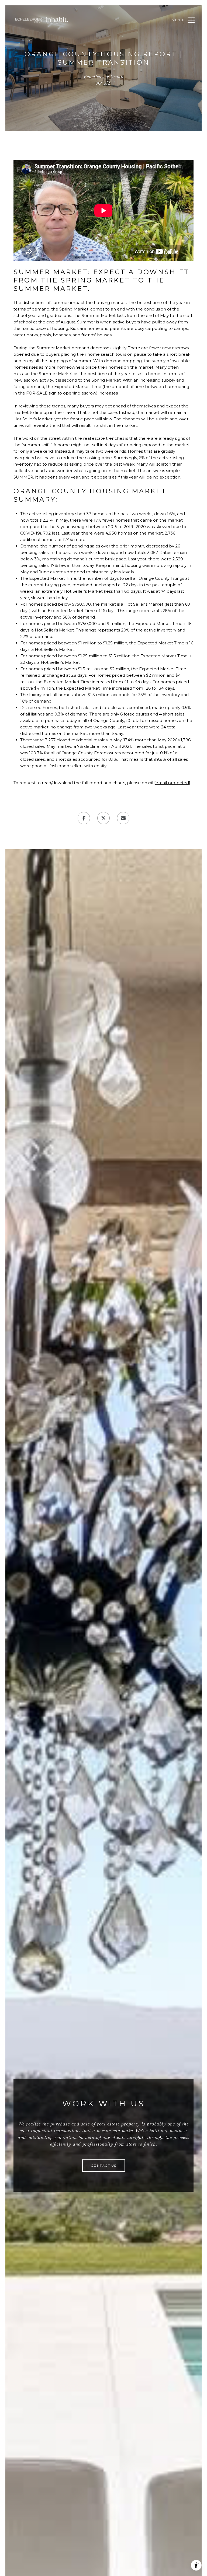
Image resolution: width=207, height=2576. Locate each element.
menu (178, 20)
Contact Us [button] (104, 2165)
